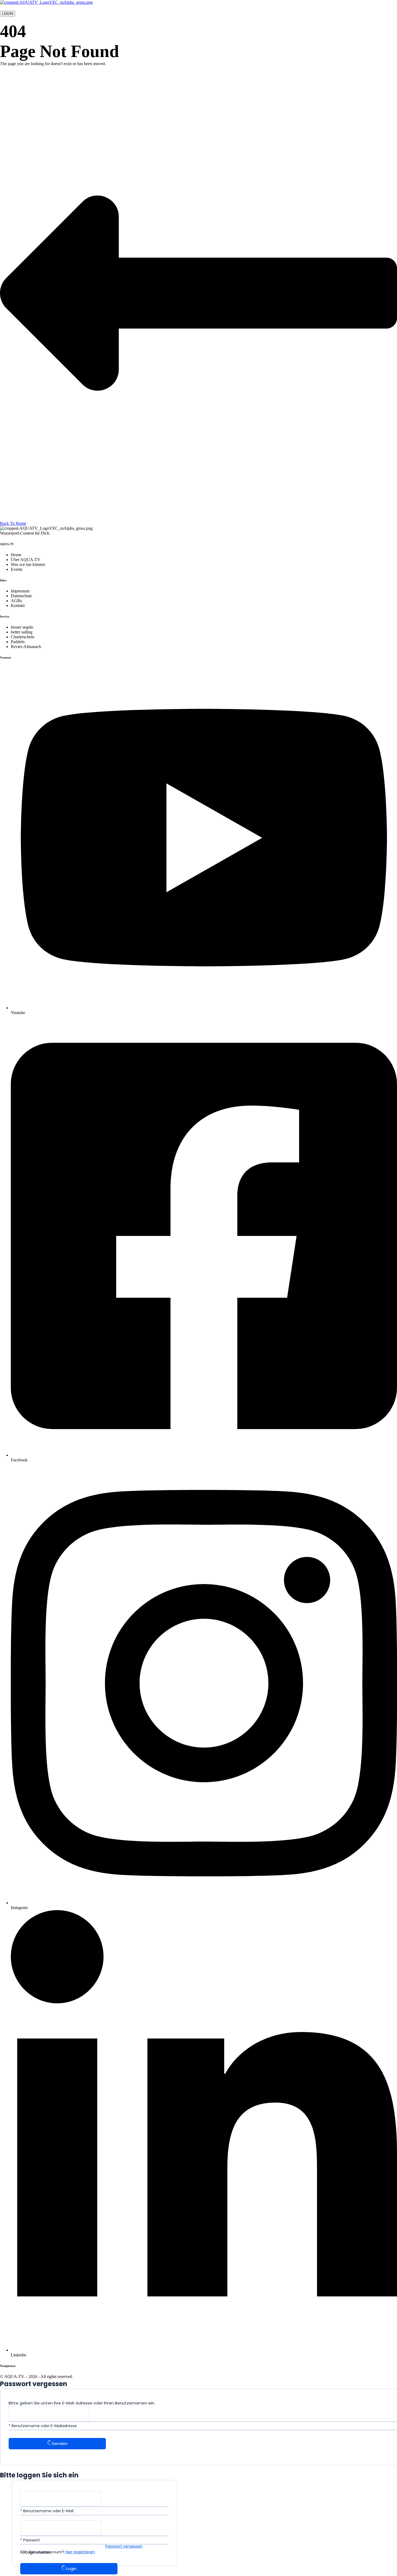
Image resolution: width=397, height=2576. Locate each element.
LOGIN (8, 14)
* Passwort (30, 2540)
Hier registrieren (80, 2552)
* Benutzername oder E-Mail (47, 2511)
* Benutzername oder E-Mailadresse (43, 2426)
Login (71, 2569)
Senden (60, 2443)
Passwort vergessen (124, 2546)
